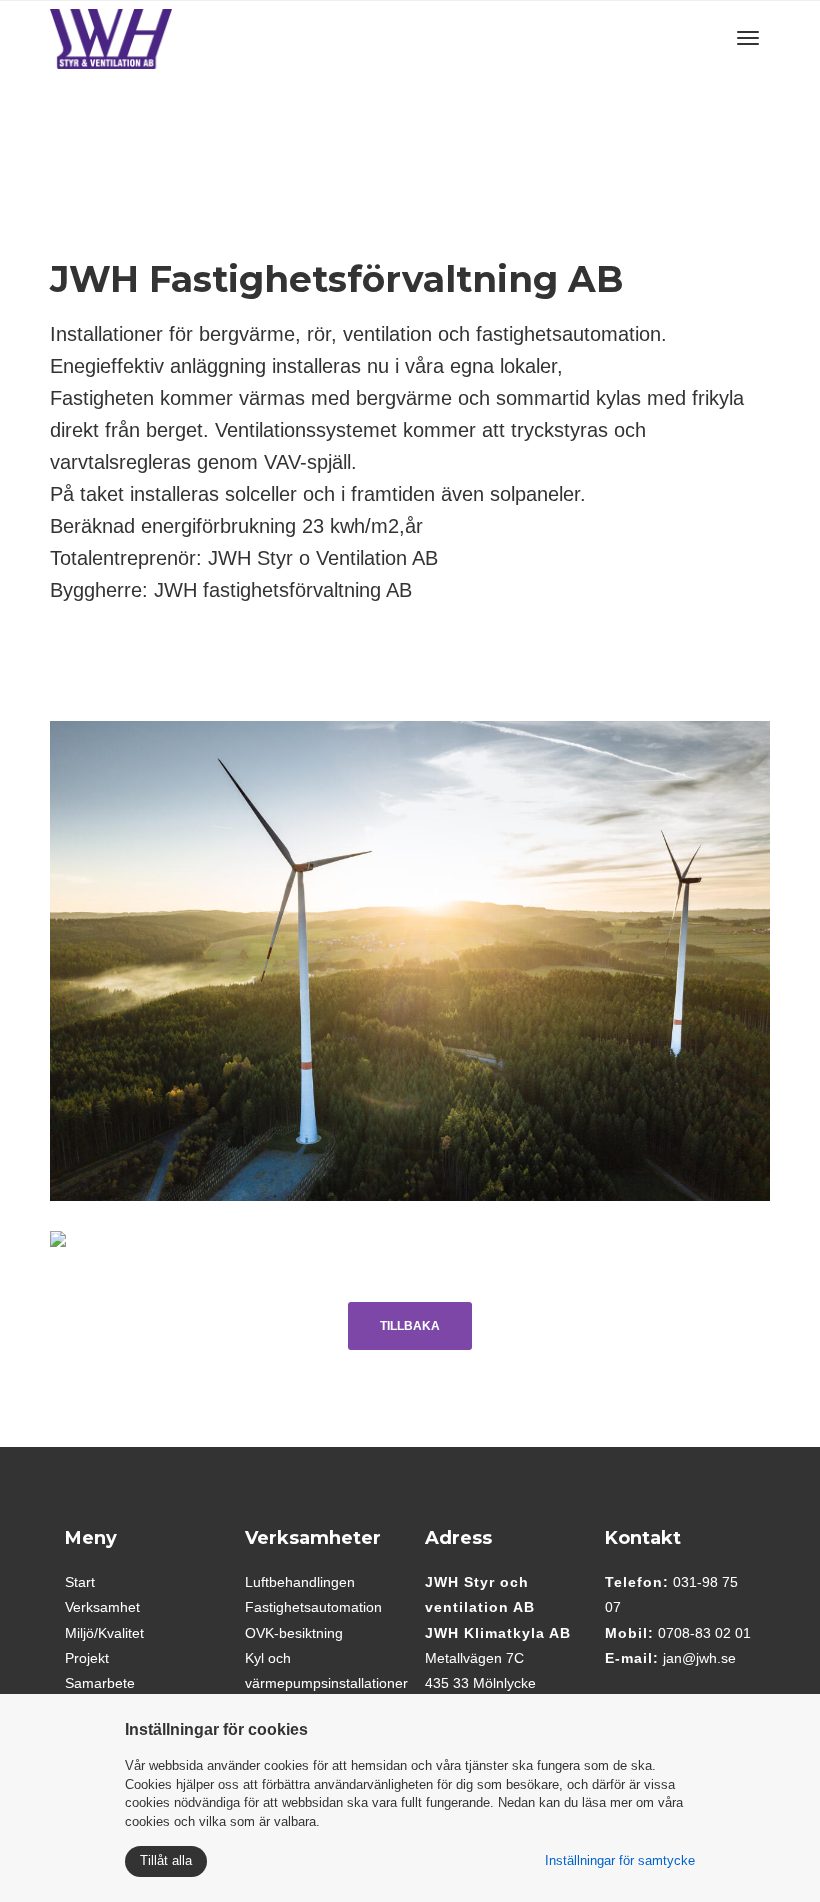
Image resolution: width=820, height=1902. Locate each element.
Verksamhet (102, 1607)
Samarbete (100, 1683)
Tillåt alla (166, 1860)
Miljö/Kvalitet (104, 1633)
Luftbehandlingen (300, 1582)
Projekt (87, 1658)
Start (80, 1582)
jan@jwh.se (699, 1658)
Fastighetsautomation (313, 1607)
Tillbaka (410, 1326)
